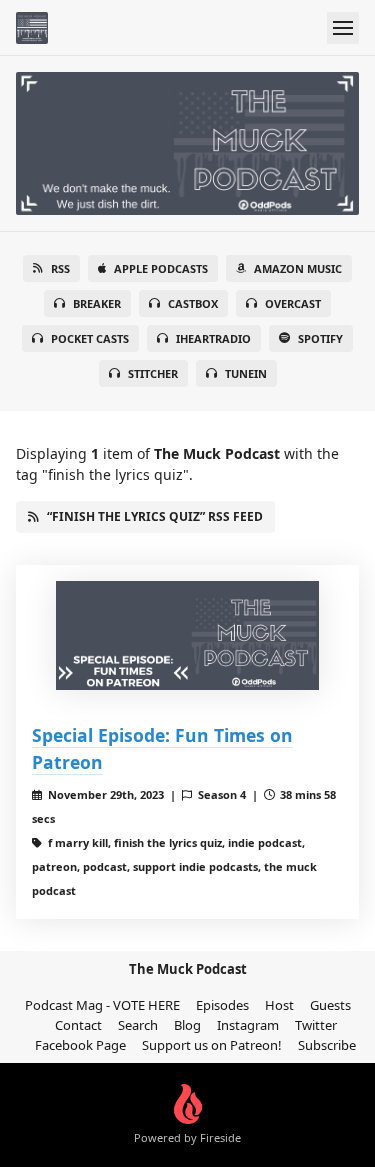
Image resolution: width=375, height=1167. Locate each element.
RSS (60, 268)
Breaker (97, 303)
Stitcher (153, 373)
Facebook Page (80, 1045)
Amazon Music (298, 268)
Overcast (293, 303)
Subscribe (327, 1045)
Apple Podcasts (161, 268)
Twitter (316, 1025)
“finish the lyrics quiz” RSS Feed (155, 516)
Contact (78, 1025)
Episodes (222, 1005)
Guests (330, 1005)
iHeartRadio (213, 338)
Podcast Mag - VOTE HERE (102, 1005)
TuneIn (246, 373)
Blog (187, 1025)
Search (138, 1025)
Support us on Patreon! (212, 1045)
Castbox (193, 303)
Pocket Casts (90, 338)
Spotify (320, 338)
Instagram (248, 1025)
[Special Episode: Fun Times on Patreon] (187, 636)
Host (279, 1005)
